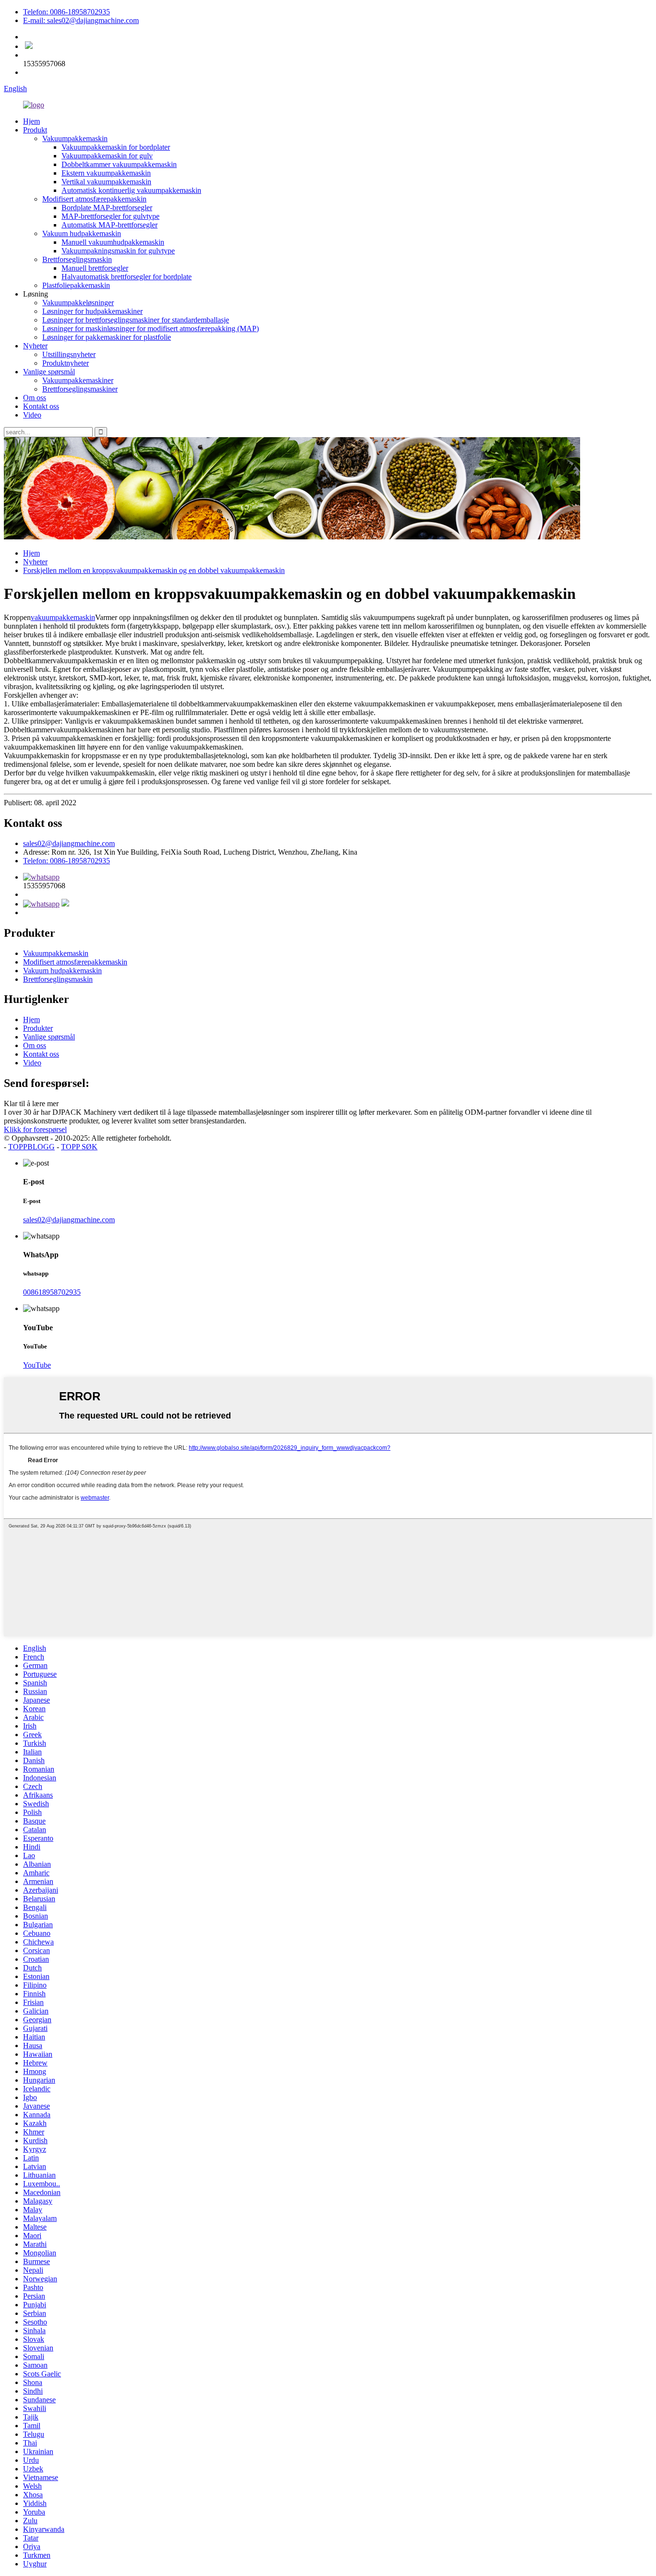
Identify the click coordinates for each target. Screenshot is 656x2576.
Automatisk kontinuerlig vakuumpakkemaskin (131, 190)
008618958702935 (52, 1292)
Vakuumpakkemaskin (75, 138)
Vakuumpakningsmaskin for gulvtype (118, 251)
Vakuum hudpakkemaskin (82, 233)
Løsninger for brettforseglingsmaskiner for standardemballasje (136, 320)
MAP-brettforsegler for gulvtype (110, 216)
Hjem (31, 121)
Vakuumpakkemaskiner (78, 380)
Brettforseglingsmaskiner (80, 389)
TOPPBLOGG (31, 1147)
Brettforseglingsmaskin (77, 259)
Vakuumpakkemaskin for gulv (107, 156)
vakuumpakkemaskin (63, 617)
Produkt (35, 130)
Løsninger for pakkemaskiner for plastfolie (107, 337)
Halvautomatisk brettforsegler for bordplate (127, 277)
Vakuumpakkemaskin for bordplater (116, 147)
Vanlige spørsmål (49, 372)
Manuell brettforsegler (95, 268)
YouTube (37, 1365)
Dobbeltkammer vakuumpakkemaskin (119, 164)
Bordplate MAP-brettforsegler (107, 208)
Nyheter (35, 346)
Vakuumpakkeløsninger (78, 303)
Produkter (38, 1028)
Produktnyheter (66, 363)
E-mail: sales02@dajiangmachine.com (81, 20)
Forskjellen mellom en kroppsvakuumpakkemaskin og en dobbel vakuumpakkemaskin (154, 570)
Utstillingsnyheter (69, 354)
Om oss (35, 398)
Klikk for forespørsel (35, 1129)
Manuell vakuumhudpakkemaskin (113, 242)
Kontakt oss (41, 406)
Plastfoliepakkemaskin (76, 285)
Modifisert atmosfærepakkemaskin (94, 199)
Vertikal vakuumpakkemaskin (106, 182)
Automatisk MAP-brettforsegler (109, 225)
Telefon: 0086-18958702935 (67, 12)
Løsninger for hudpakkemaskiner (92, 311)
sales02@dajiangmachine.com (69, 843)
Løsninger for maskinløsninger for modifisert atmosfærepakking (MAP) (151, 328)
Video (32, 415)
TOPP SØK (79, 1147)
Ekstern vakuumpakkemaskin (106, 173)
